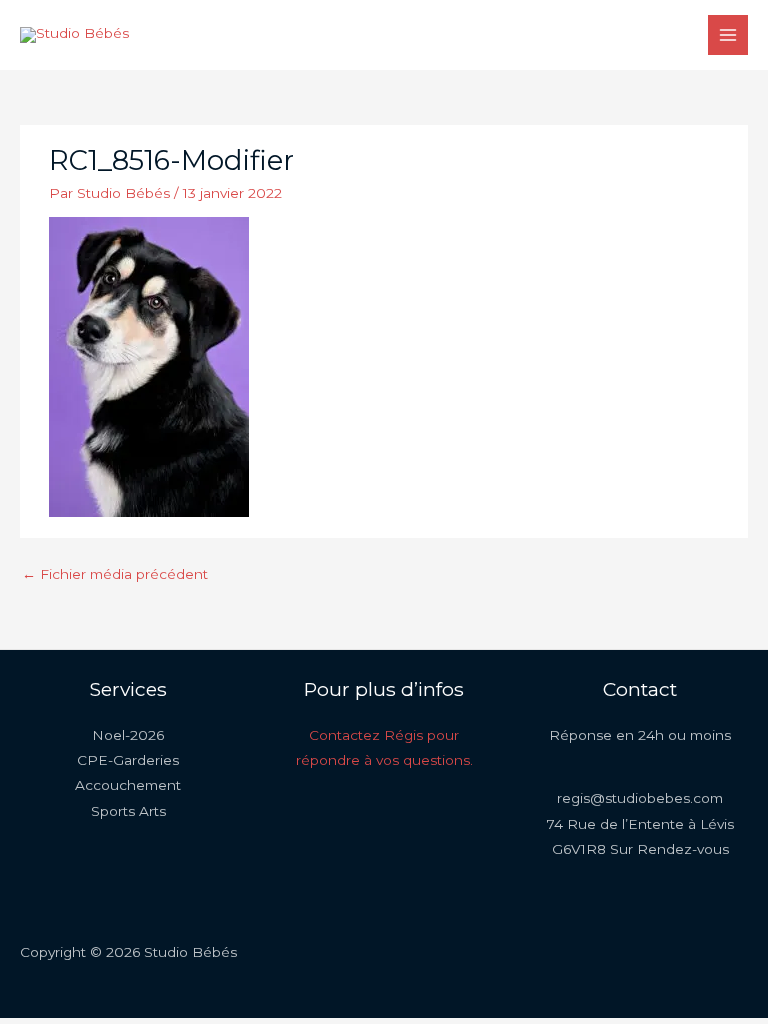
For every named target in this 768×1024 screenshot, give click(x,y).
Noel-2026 (128, 735)
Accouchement (128, 785)
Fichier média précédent (115, 574)
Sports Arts (128, 811)
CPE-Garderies (128, 760)
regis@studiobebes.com (640, 798)
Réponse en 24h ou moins (640, 735)
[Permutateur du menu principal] (728, 35)
